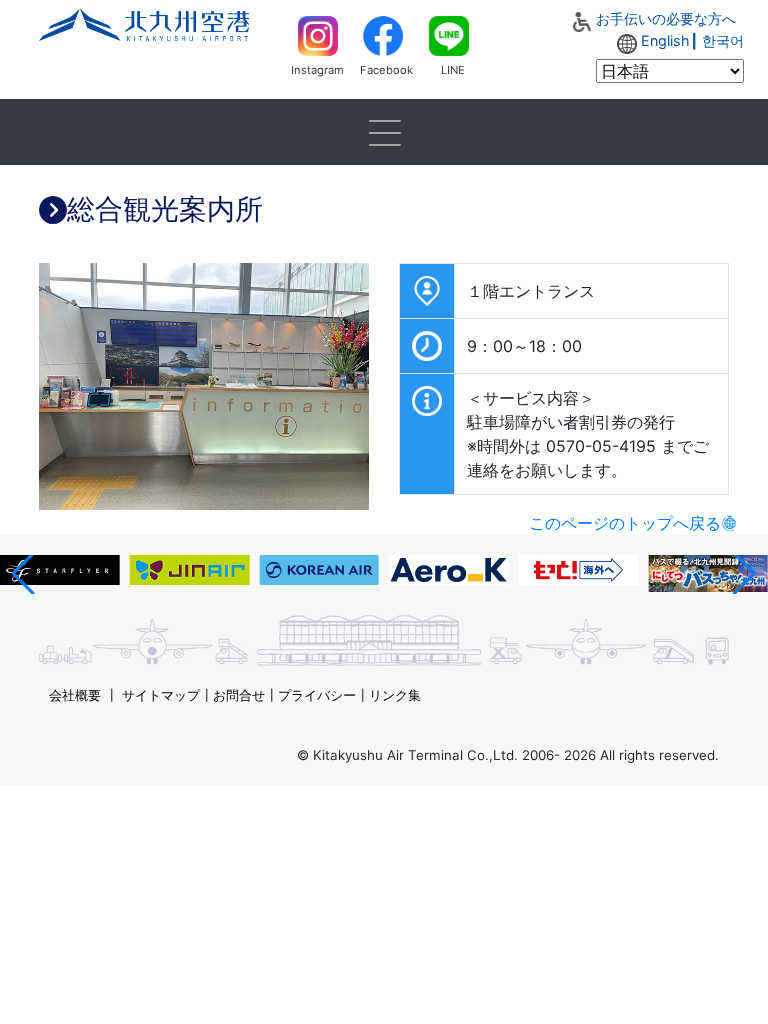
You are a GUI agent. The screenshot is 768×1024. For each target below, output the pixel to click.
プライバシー (317, 695)
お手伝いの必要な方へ (666, 18)
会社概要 (75, 695)
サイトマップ (161, 695)
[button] (23, 574)
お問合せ (239, 695)
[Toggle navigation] (384, 132)
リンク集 (395, 695)
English (665, 40)
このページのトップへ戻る (625, 523)
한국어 (723, 40)
